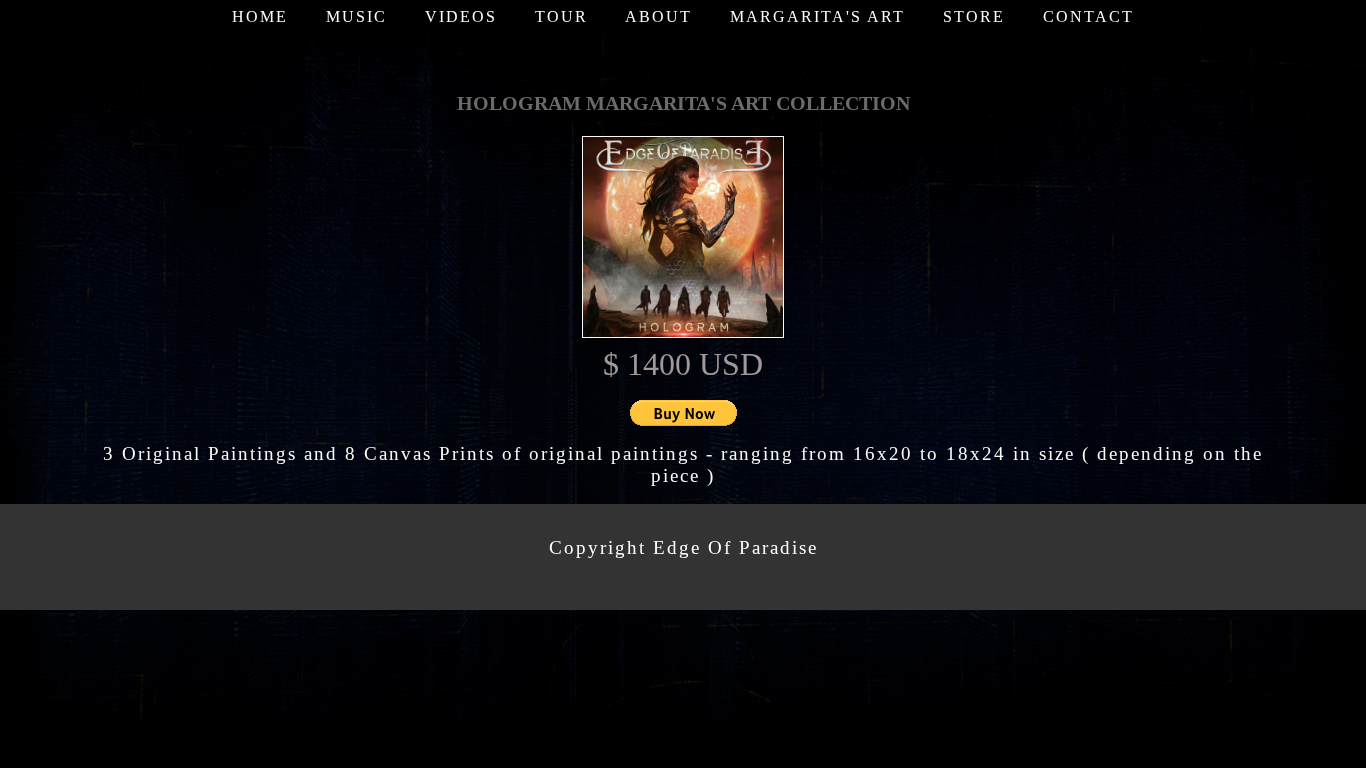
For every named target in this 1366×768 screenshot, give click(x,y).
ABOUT (658, 16)
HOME (260, 16)
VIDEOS (461, 16)
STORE (974, 16)
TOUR (561, 16)
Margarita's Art (817, 16)
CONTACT (1088, 16)
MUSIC (356, 16)
